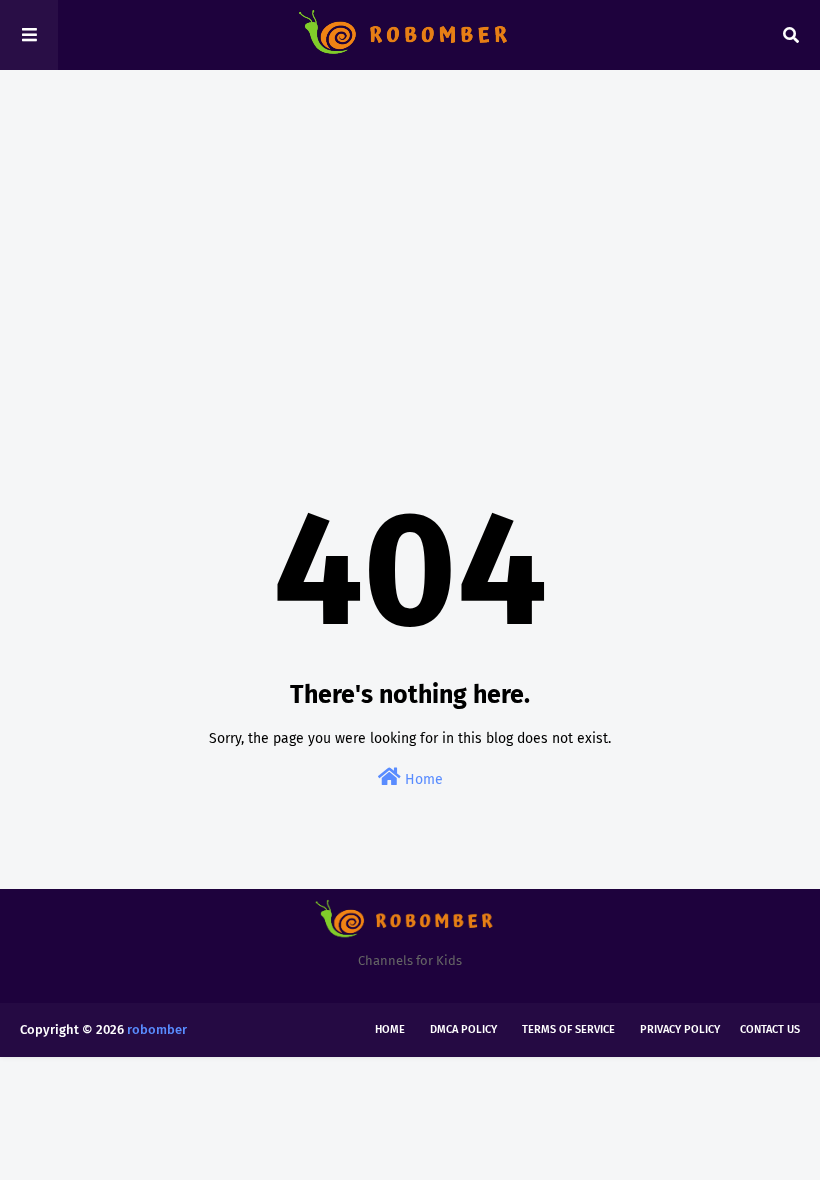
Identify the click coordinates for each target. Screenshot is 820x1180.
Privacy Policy (680, 1029)
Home (422, 779)
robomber (157, 1029)
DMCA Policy (463, 1029)
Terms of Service (568, 1029)
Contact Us (770, 1029)
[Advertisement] (410, 240)
